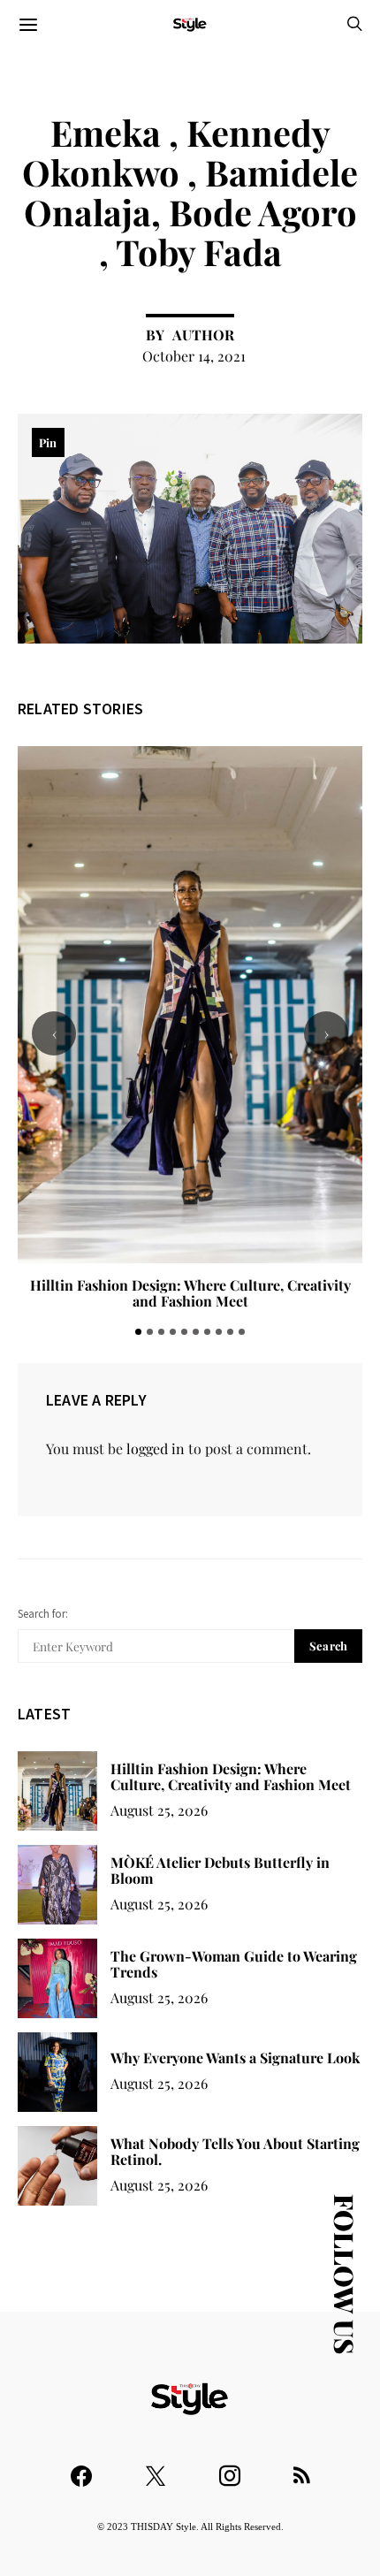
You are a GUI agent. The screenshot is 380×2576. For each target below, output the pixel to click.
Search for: (43, 1614)
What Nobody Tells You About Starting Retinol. (235, 2151)
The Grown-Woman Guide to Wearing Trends (234, 1964)
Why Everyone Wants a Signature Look (235, 2058)
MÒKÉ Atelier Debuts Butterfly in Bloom (220, 1870)
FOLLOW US (345, 2274)
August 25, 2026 (159, 1810)
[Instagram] (230, 2468)
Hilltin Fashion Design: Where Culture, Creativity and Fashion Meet (190, 1293)
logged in (156, 1448)
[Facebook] (81, 2468)
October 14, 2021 (194, 356)
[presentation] (54, 1033)
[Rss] (302, 2468)
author (203, 335)
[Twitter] (156, 2468)
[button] (138, 1332)
